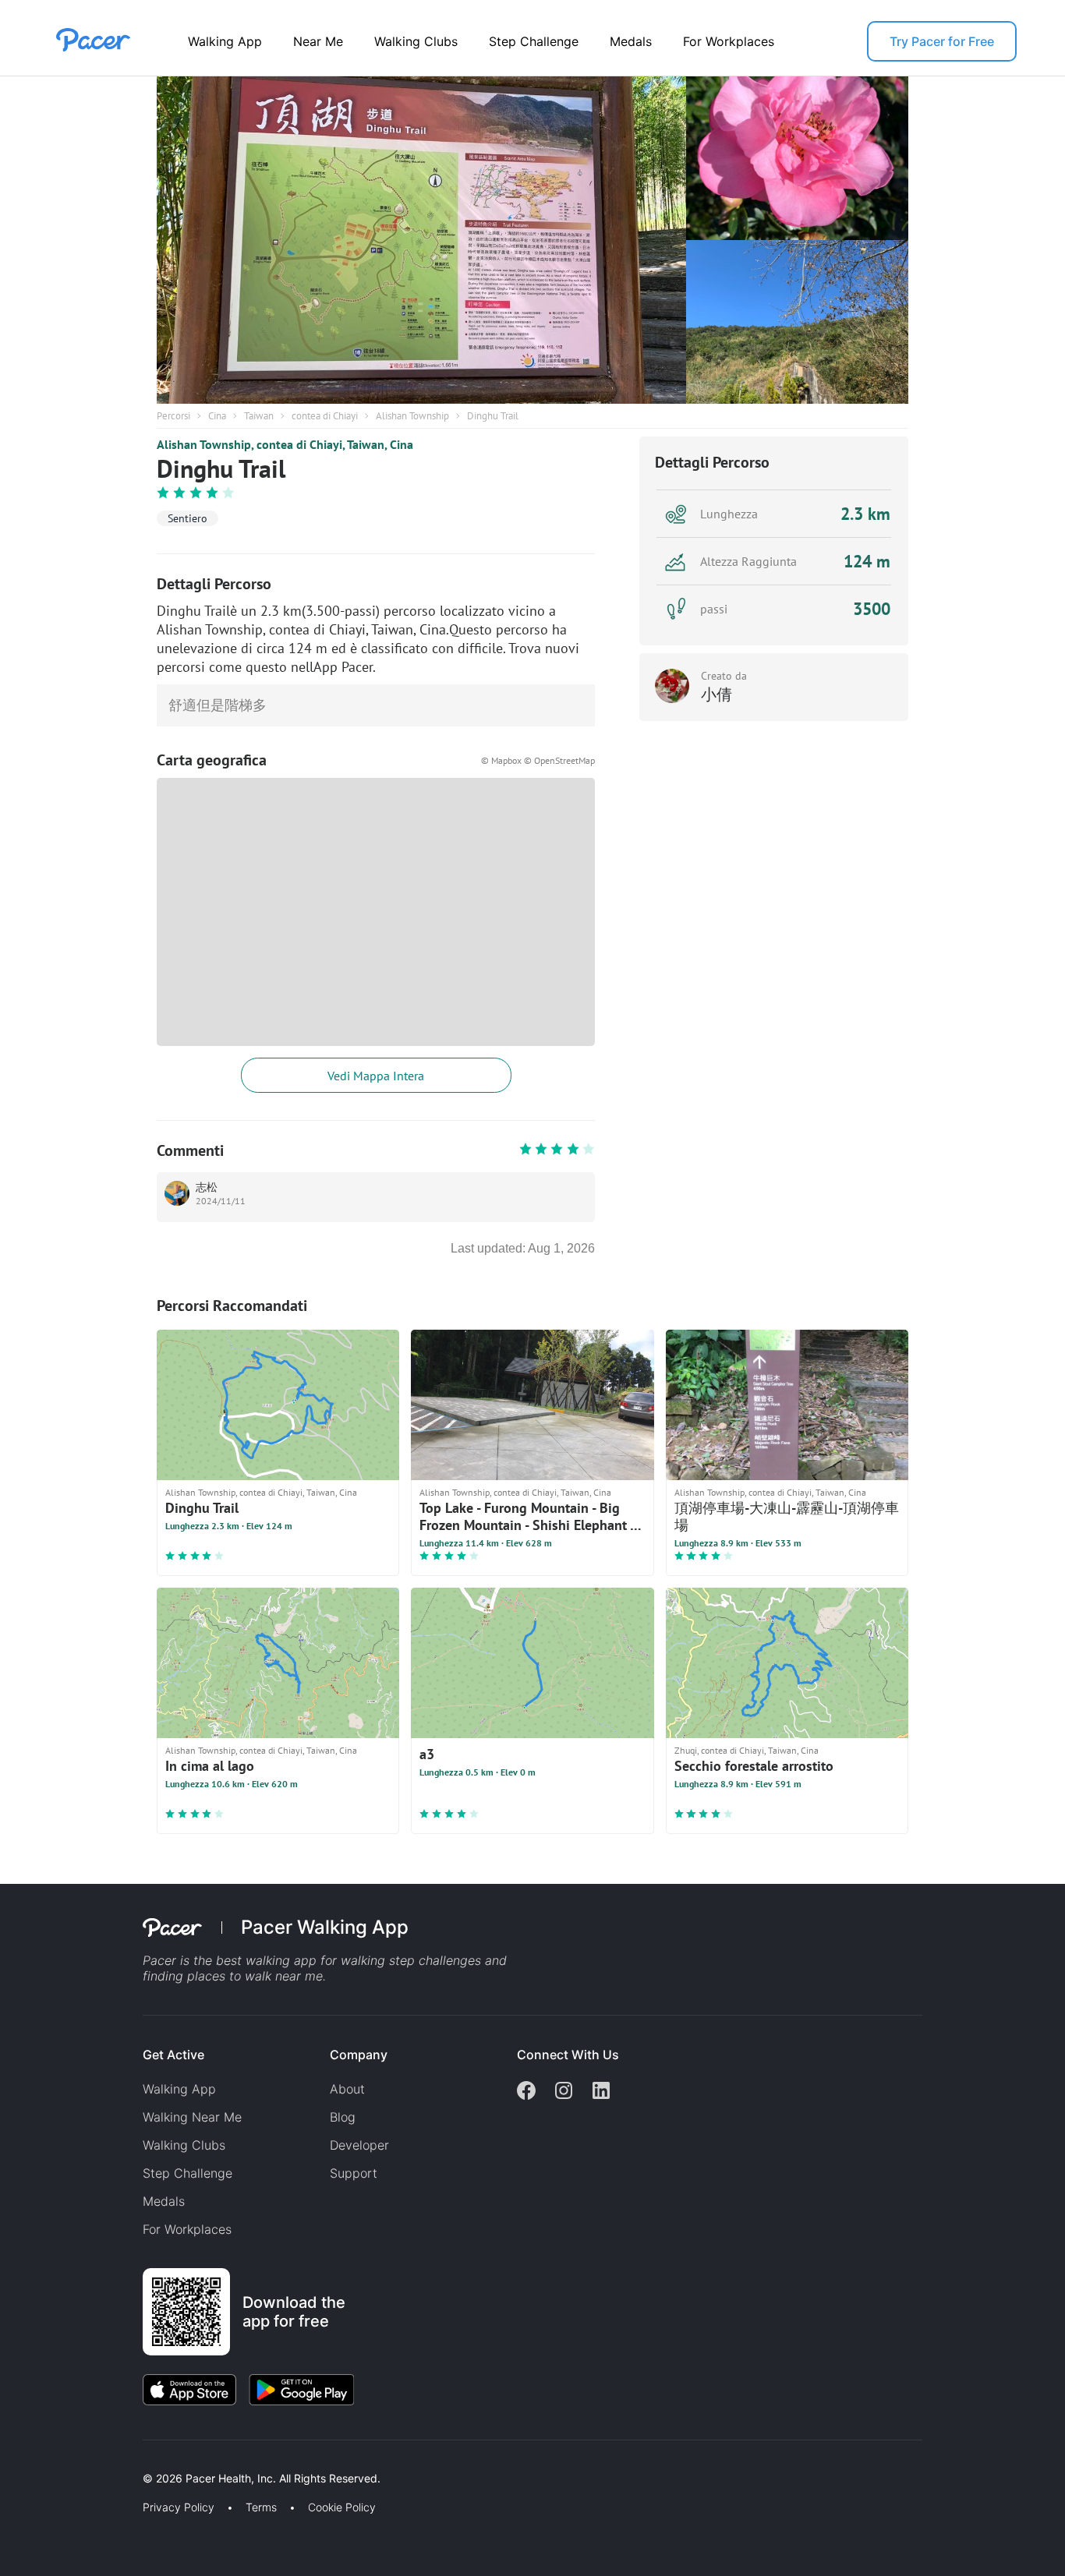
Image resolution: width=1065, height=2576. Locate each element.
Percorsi (173, 416)
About (347, 2089)
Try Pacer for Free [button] (942, 41)
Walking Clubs (416, 41)
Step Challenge (534, 41)
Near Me (318, 41)
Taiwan (259, 416)
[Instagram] (564, 2092)
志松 (207, 1187)
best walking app (268, 1960)
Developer (359, 2145)
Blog (343, 2117)
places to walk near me (255, 1976)
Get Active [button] (173, 2055)
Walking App (225, 41)
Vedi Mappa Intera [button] (376, 1076)
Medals (631, 41)
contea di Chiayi (325, 416)
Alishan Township (412, 416)
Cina (217, 416)
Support (354, 2173)
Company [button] (359, 2055)
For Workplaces (729, 41)
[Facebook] (526, 2092)
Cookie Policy (342, 2507)
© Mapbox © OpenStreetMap (538, 760)
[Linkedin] (601, 2092)
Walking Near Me (192, 2117)
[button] (272, 2460)
